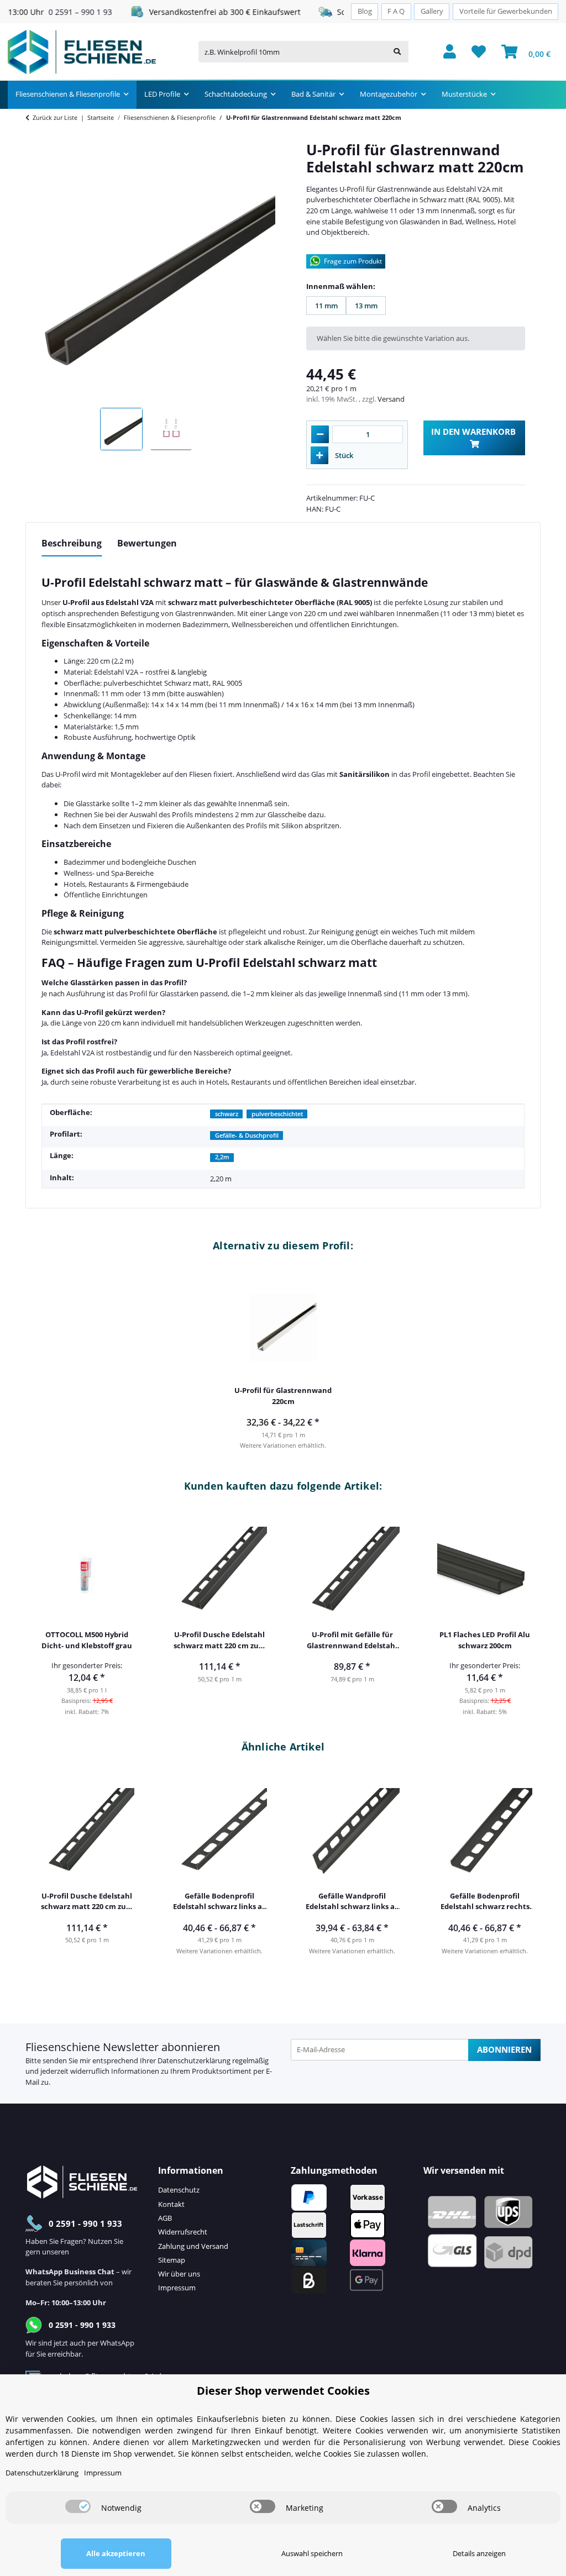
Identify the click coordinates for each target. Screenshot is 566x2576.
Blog (365, 11)
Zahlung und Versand (193, 2246)
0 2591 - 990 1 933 (85, 2223)
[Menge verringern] (320, 434)
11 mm (331, 308)
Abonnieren (504, 2049)
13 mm (370, 308)
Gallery (432, 11)
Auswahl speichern (312, 2553)
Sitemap (172, 2260)
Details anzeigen (479, 2553)
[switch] (78, 2506)
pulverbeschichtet (277, 1114)
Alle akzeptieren (116, 2553)
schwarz (227, 1114)
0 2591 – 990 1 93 (52, 12)
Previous (42, 1613)
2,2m (222, 1157)
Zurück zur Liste (55, 117)
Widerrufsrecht (183, 2232)
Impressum (177, 2288)
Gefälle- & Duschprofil (247, 1135)
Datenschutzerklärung (194, 2060)
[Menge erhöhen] (319, 455)
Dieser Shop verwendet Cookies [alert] (283, 2391)
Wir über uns (179, 2274)
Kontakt (171, 2204)
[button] (450, 52)
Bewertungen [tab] (147, 543)
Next (525, 1613)
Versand (391, 399)
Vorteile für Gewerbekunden (506, 11)
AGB (165, 2218)
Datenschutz (179, 2190)
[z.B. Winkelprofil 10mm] (397, 52)
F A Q (396, 11)
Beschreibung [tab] (72, 543)
